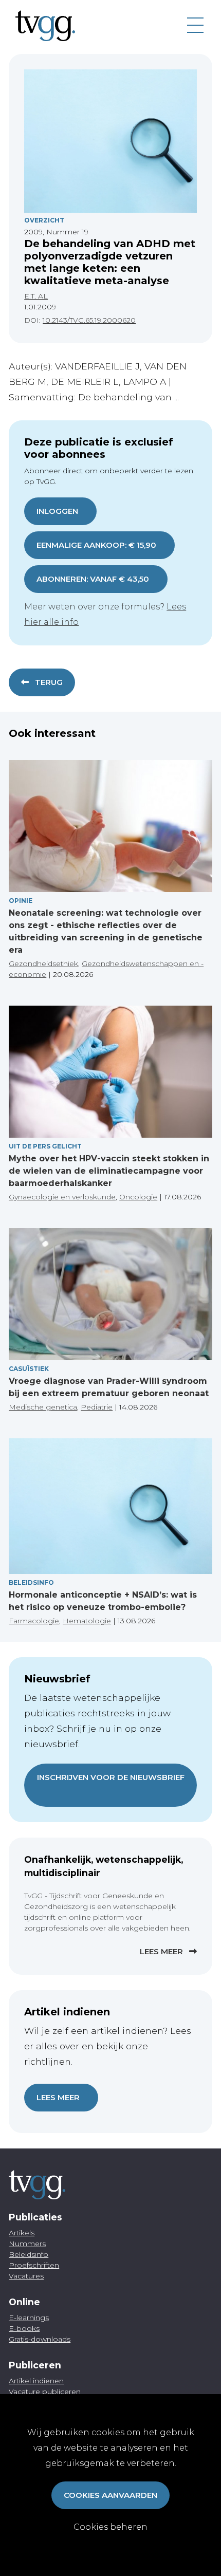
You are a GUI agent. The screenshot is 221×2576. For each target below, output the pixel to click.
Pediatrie (97, 1407)
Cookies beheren (110, 2527)
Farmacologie (34, 1621)
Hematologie (87, 1621)
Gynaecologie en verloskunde (62, 1197)
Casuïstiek (29, 1369)
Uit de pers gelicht (45, 1146)
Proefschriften (34, 2265)
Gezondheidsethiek (43, 963)
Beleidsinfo (31, 1582)
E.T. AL (36, 296)
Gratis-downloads (40, 2339)
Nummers (27, 2244)
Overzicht (44, 220)
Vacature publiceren (45, 2392)
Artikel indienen (36, 2381)
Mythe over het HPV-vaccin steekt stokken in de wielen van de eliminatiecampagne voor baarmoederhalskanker (109, 1171)
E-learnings (29, 2318)
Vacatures (26, 2276)
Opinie (21, 901)
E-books (24, 2328)
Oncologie (138, 1197)
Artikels (22, 2233)
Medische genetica (43, 1407)
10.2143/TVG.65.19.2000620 (89, 320)
